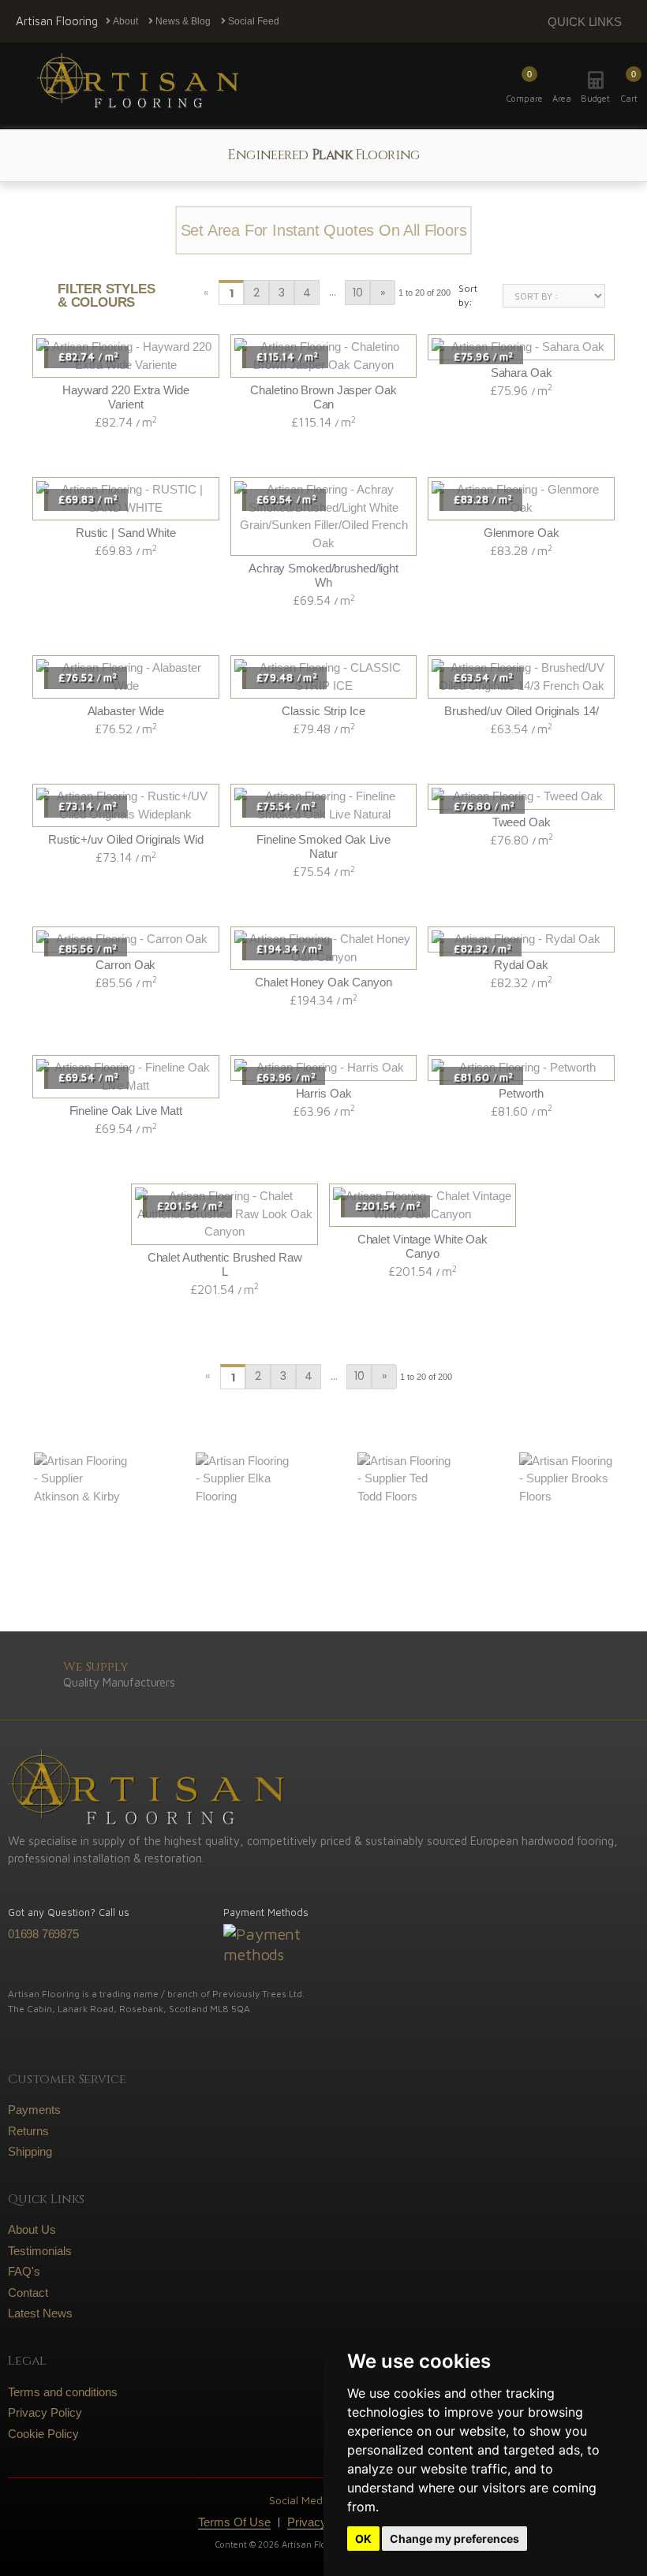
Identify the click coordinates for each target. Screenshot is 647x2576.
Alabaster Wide (126, 711)
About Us (32, 2229)
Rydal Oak (521, 965)
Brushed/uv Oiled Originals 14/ (522, 711)
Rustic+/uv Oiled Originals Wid (126, 839)
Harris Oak (324, 1093)
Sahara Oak (522, 373)
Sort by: (468, 295)
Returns (28, 2131)
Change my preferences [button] (454, 2539)
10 (358, 293)
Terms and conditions (63, 2392)
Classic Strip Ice (323, 711)
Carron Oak (125, 965)
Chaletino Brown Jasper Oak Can (323, 397)
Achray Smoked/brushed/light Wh (323, 575)
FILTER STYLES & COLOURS (107, 296)
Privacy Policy (45, 2412)
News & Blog (182, 21)
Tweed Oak (522, 822)
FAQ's (24, 2271)
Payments (34, 2110)
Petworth (521, 1093)
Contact (28, 2293)
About (124, 21)
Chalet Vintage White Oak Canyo (423, 1246)
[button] (629, 86)
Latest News (40, 2313)
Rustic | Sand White (126, 533)
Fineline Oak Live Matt (126, 1111)
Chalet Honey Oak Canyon (323, 982)
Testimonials (40, 2251)
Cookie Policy (43, 2434)
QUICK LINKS (585, 22)
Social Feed (252, 21)
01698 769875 (43, 1934)
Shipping (30, 2151)
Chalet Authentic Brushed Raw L (225, 1264)
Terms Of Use (234, 2522)
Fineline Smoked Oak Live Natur (323, 846)
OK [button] (363, 2539)
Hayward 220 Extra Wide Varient (126, 397)
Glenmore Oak (522, 533)
